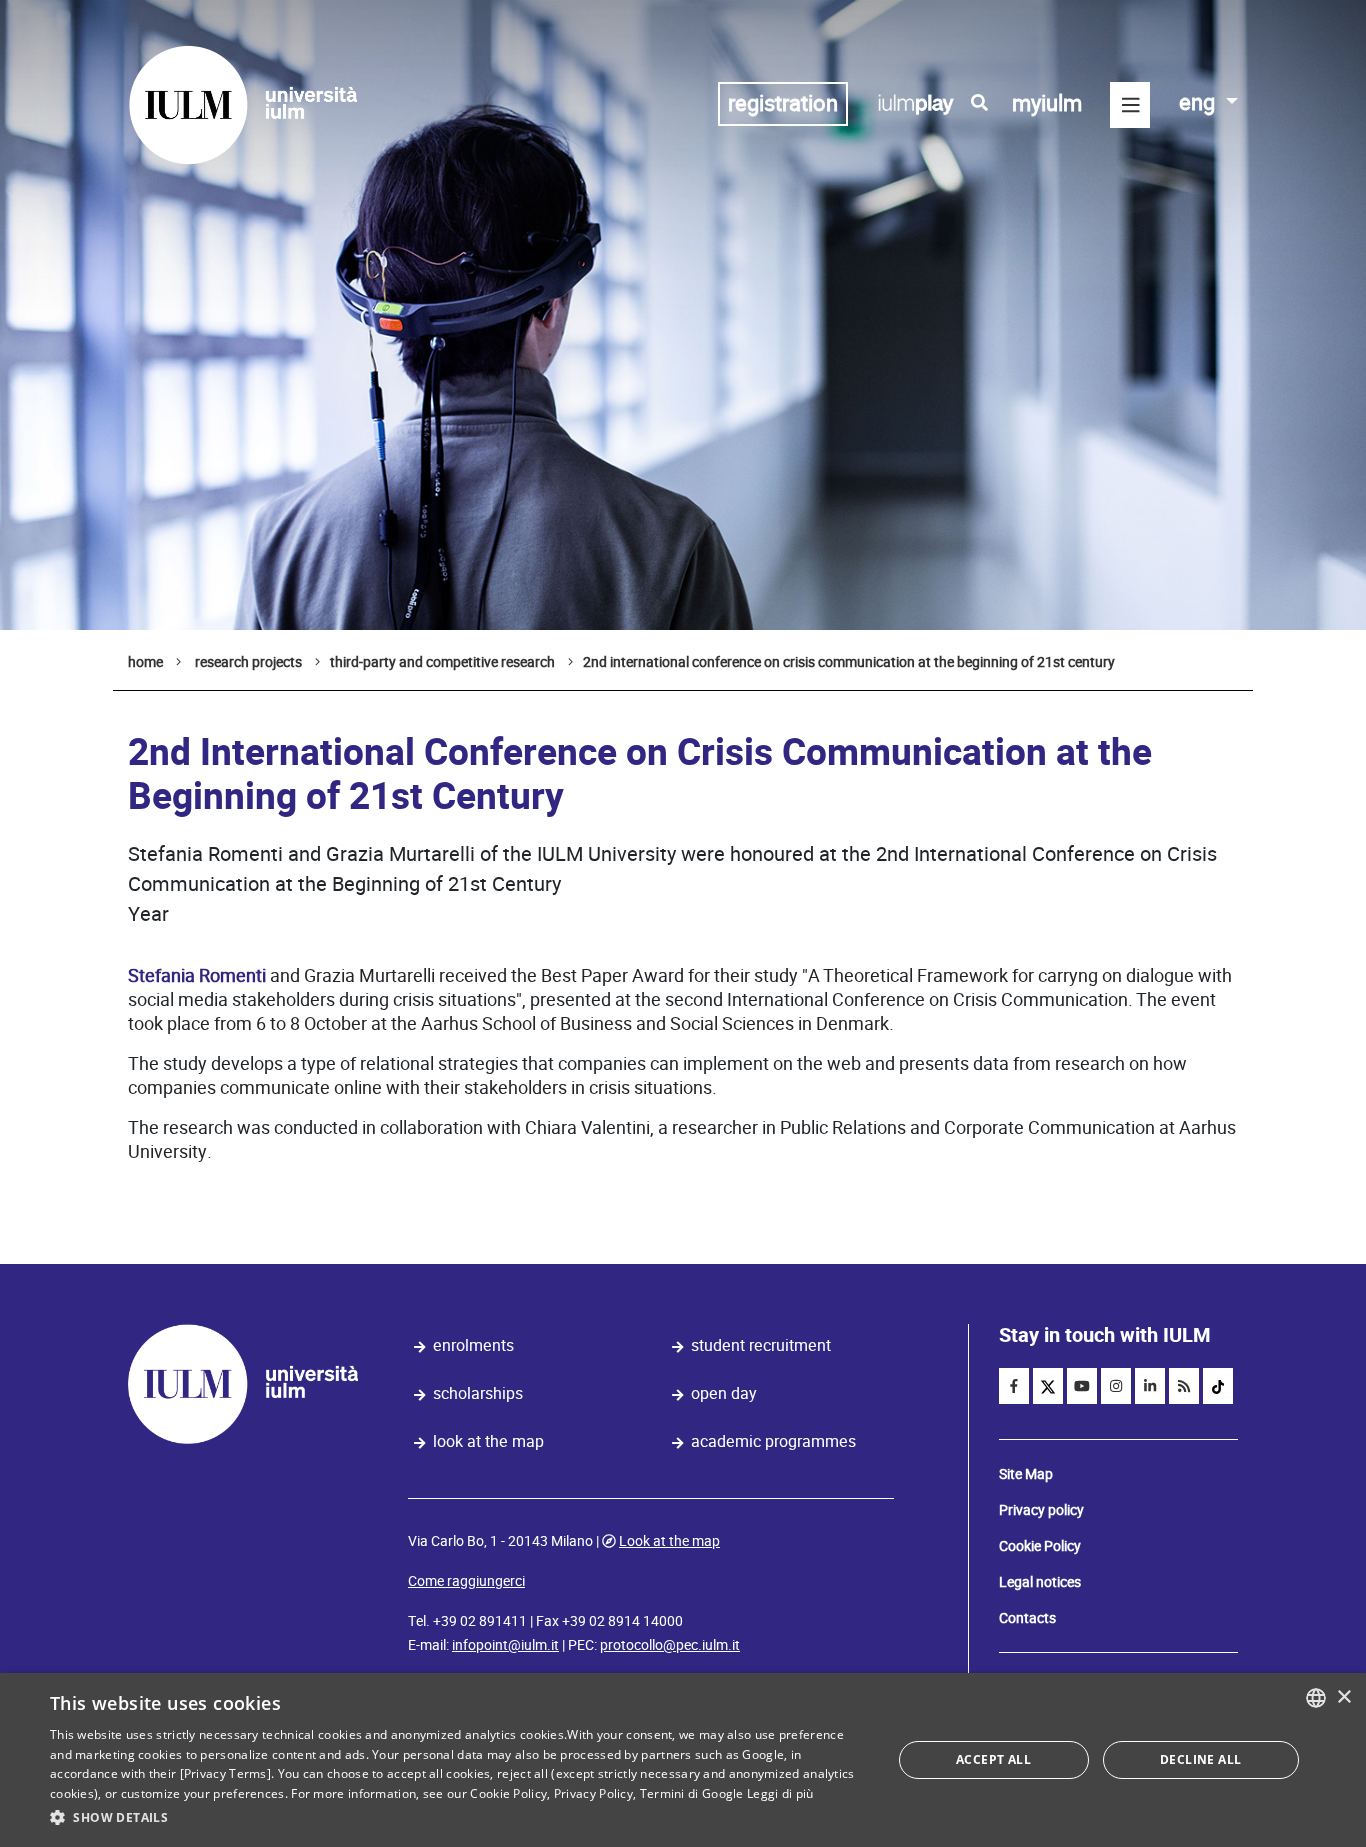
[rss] (1184, 1386)
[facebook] (1014, 1386)
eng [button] (1199, 102)
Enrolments (473, 1345)
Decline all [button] (1200, 1759)
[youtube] (1082, 1386)
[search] (979, 103)
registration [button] (783, 103)
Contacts (1027, 1618)
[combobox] (1316, 1698)
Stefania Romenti (197, 975)
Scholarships (478, 1393)
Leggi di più (780, 1793)
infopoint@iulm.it (505, 1645)
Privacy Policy (593, 1793)
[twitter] (1048, 1386)
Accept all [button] (993, 1759)
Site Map (1026, 1474)
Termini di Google (692, 1793)
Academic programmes (773, 1441)
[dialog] (683, 1760)
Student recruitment (761, 1345)
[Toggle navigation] (1130, 105)
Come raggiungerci (466, 1581)
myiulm (1047, 103)
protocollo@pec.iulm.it (670, 1645)
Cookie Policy (1040, 1546)
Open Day (724, 1393)
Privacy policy (1041, 1510)
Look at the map (488, 1441)
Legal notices (1040, 1582)
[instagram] (1116, 1386)
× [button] (1343, 1697)
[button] (458, 1818)
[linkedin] (1150, 1386)
